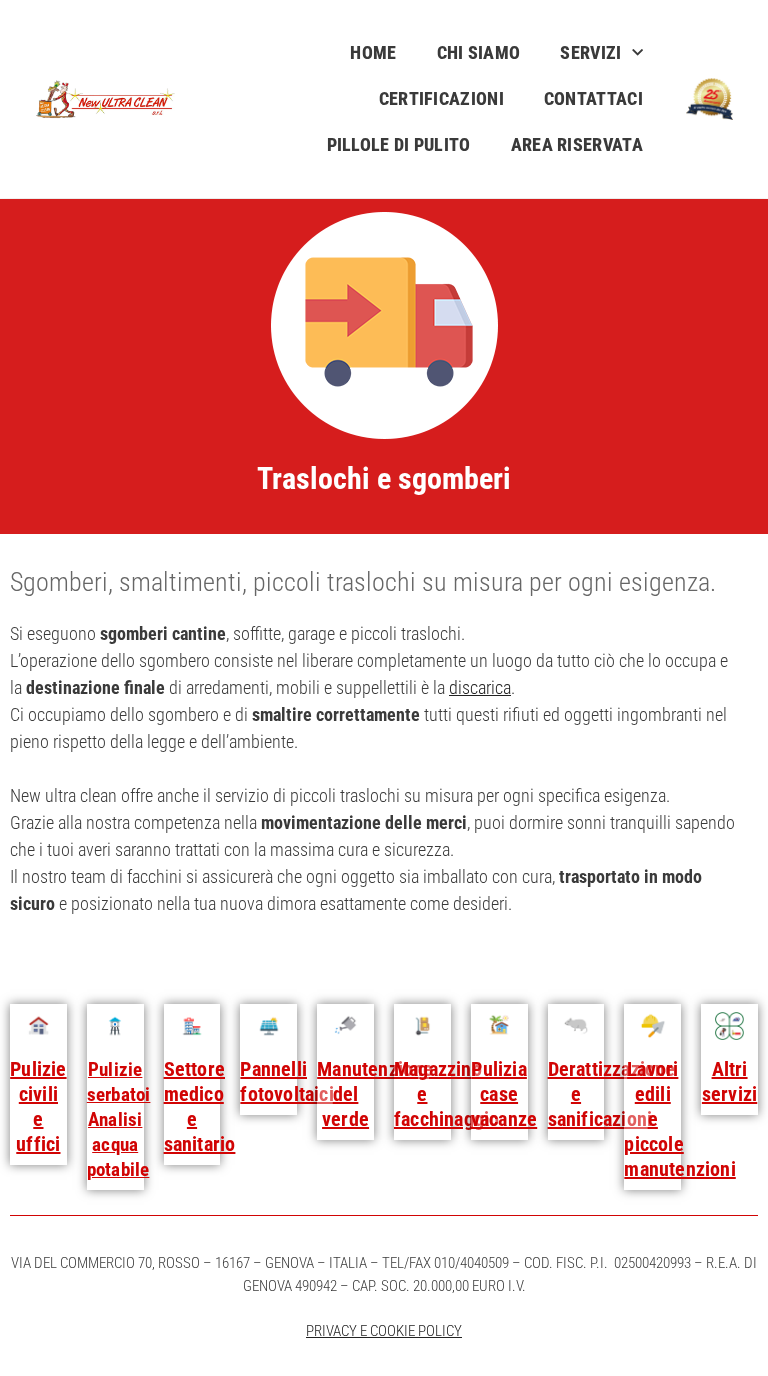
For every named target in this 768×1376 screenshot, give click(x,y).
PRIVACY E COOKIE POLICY (384, 1331)
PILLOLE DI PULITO (399, 144)
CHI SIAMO (479, 52)
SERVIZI (590, 52)
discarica (480, 687)
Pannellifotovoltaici (286, 1081)
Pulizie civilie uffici (38, 1106)
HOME (373, 52)
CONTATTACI (593, 98)
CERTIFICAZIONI (441, 98)
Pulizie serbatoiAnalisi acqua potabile (119, 1119)
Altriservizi (729, 1081)
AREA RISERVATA (577, 144)
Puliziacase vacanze (504, 1094)
